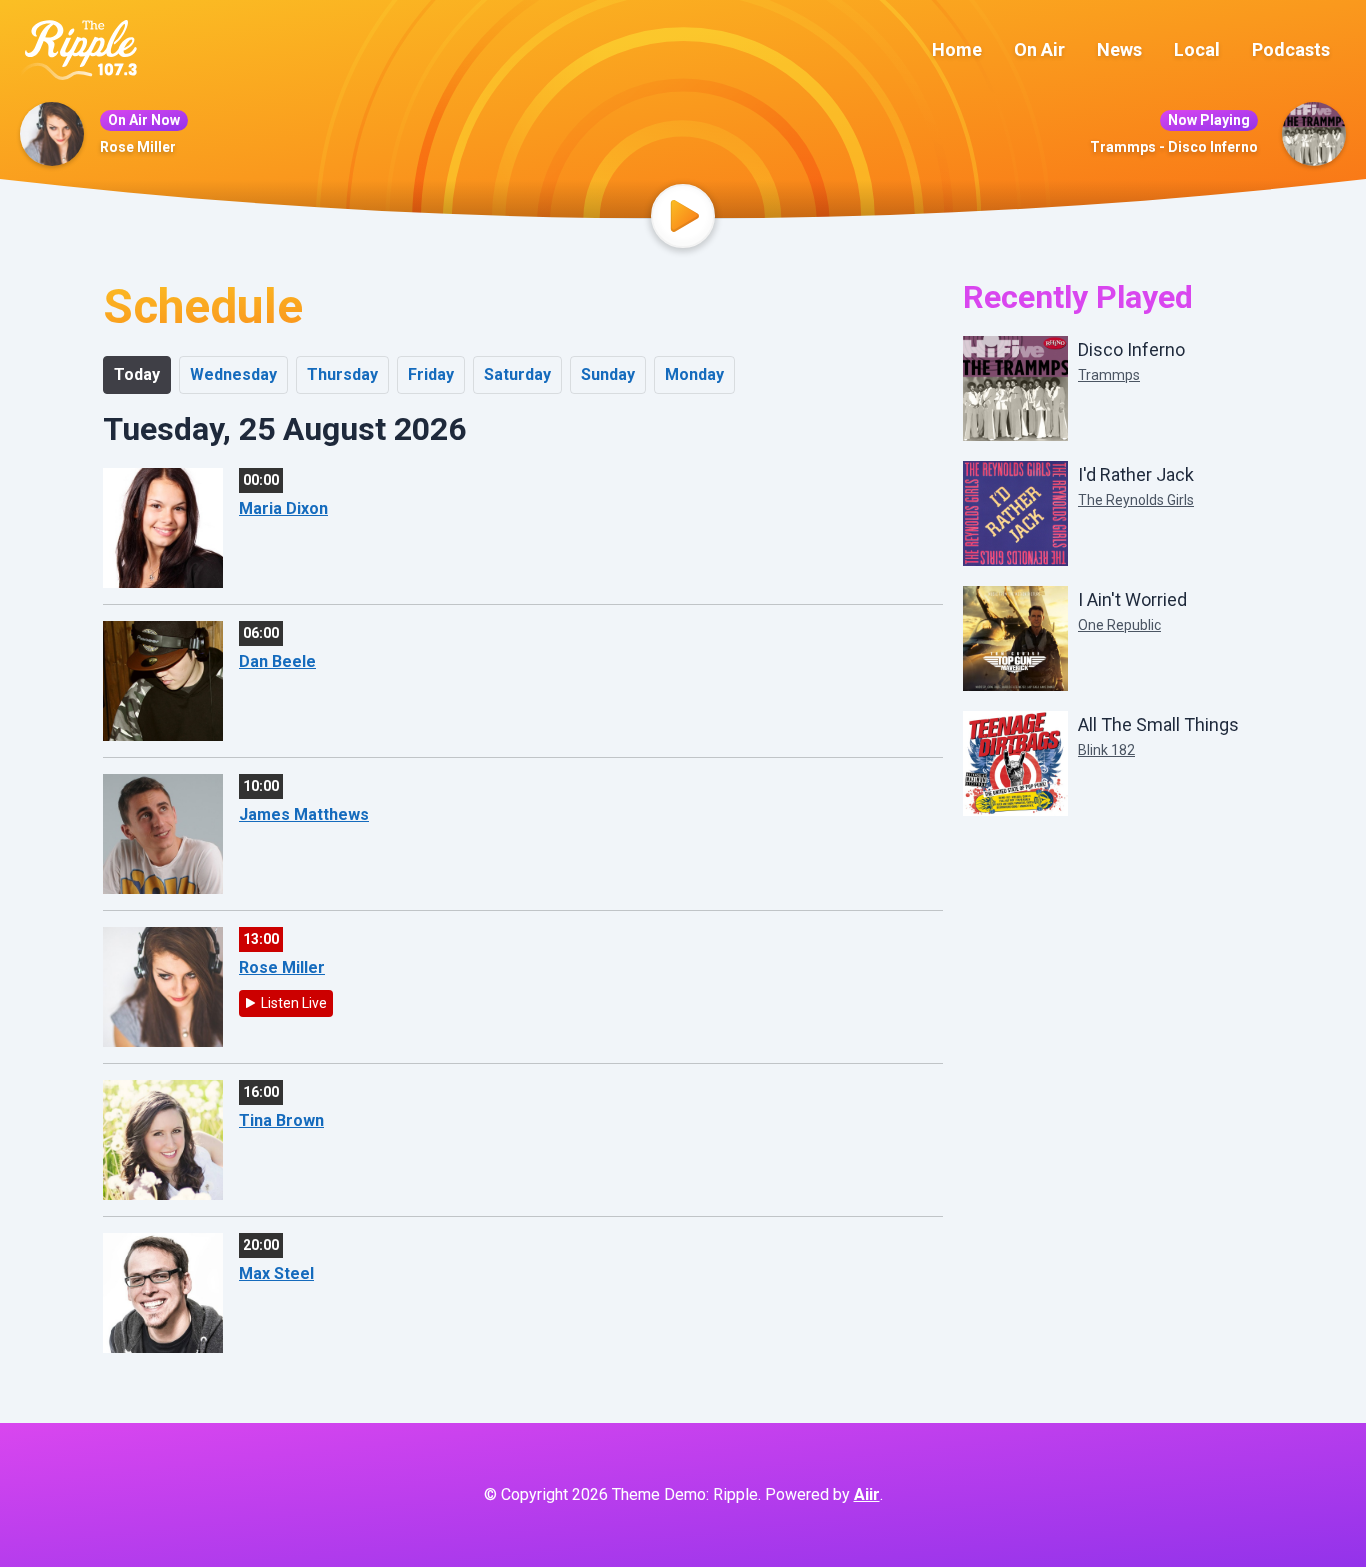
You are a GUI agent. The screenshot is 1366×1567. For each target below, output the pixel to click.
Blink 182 (1106, 750)
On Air (1039, 49)
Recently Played (1078, 297)
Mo (694, 374)
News (1119, 49)
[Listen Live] (683, 216)
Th (342, 374)
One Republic (1119, 625)
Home (957, 49)
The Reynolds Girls (1136, 500)
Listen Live (294, 1003)
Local (1197, 49)
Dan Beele (277, 661)
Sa (517, 374)
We (233, 374)
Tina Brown (281, 1120)
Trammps (1109, 375)
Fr (431, 374)
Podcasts (1291, 49)
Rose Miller (138, 147)
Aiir (867, 1494)
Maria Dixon (283, 508)
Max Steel (276, 1273)
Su (608, 374)
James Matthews (304, 814)
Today (137, 374)
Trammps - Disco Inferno (1174, 147)
